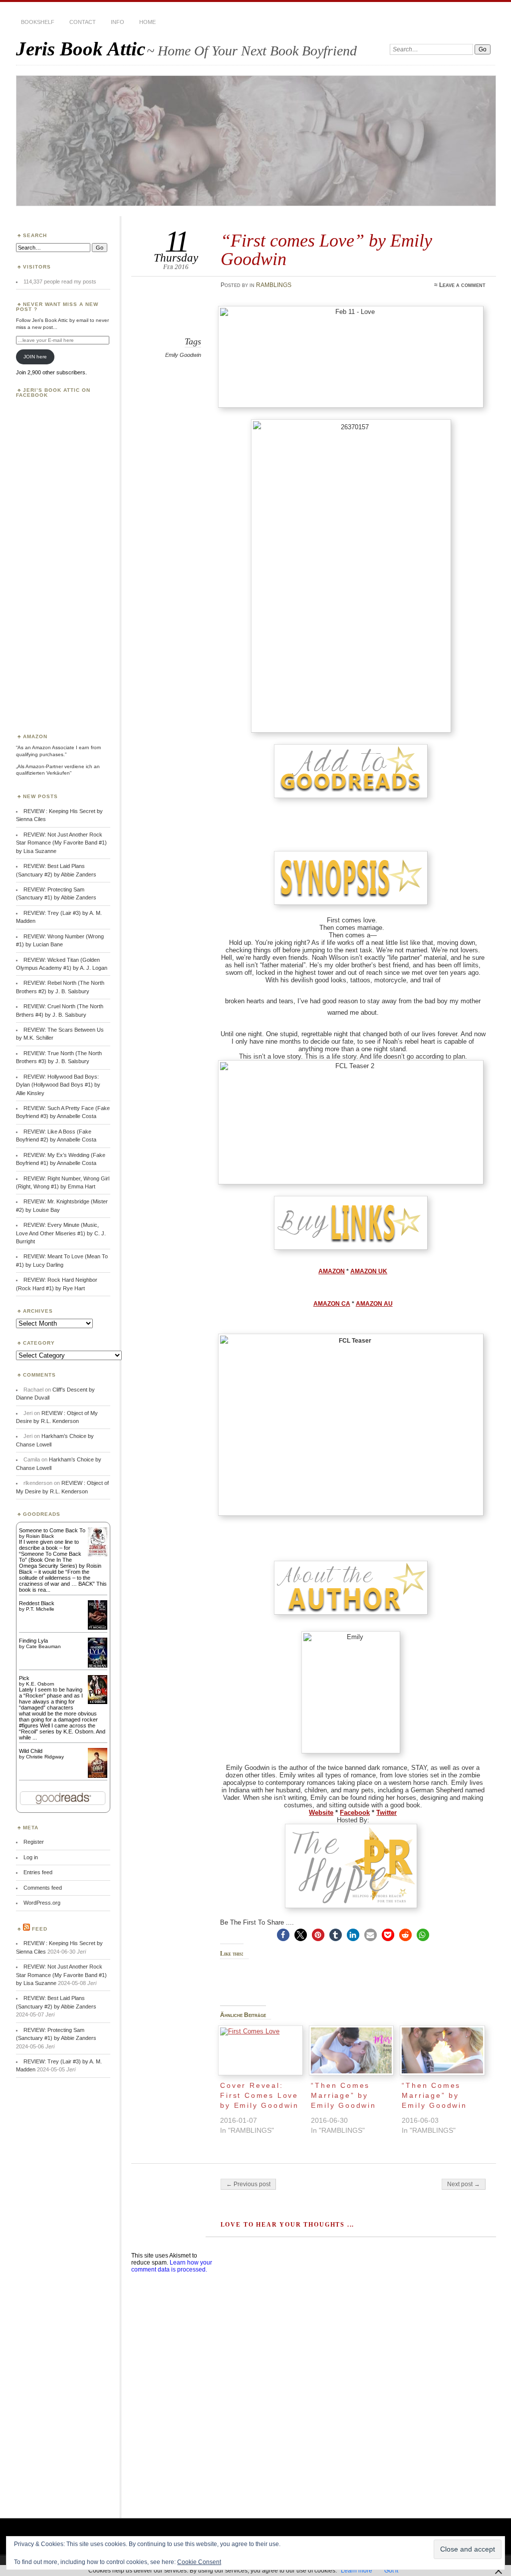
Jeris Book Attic (81, 49)
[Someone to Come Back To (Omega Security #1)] (98, 1554)
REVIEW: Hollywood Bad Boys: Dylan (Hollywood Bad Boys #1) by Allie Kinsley (58, 1085)
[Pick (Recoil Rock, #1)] (98, 1702)
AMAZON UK (369, 1271)
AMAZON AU (374, 1304)
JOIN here (35, 357)
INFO (118, 22)
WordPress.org (42, 1903)
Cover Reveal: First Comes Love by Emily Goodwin (259, 2095)
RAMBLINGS (274, 285)
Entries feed (38, 1872)
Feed (40, 1929)
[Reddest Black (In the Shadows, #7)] (98, 1628)
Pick (24, 1678)
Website (321, 1813)
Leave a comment (462, 285)
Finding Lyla (33, 1641)
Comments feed (43, 1888)
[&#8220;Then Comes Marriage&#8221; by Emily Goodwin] (351, 2051)
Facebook (355, 1813)
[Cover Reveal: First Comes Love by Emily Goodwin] (260, 2051)
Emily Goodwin (183, 355)
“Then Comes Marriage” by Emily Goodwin (343, 2095)
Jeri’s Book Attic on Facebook (53, 393)
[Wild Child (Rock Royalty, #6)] (98, 1777)
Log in (31, 1857)
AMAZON (332, 1271)
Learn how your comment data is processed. (172, 2266)
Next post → (464, 2184)
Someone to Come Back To (52, 1530)
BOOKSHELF (38, 22)
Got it (391, 2571)
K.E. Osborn (40, 1684)
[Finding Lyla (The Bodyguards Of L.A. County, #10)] (98, 1667)
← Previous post (248, 2184)
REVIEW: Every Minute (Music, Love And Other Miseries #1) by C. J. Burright (61, 1233)
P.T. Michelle (40, 1609)
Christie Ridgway (45, 1757)
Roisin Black (40, 1536)
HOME (147, 22)
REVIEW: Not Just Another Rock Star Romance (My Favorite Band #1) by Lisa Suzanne (61, 843)
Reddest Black (37, 1603)
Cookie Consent (199, 2562)
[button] (283, 1935)
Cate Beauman (43, 1646)
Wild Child (31, 1751)
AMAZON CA (332, 1304)
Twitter (386, 1813)
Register (34, 1842)
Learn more (357, 2571)
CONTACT (83, 22)
